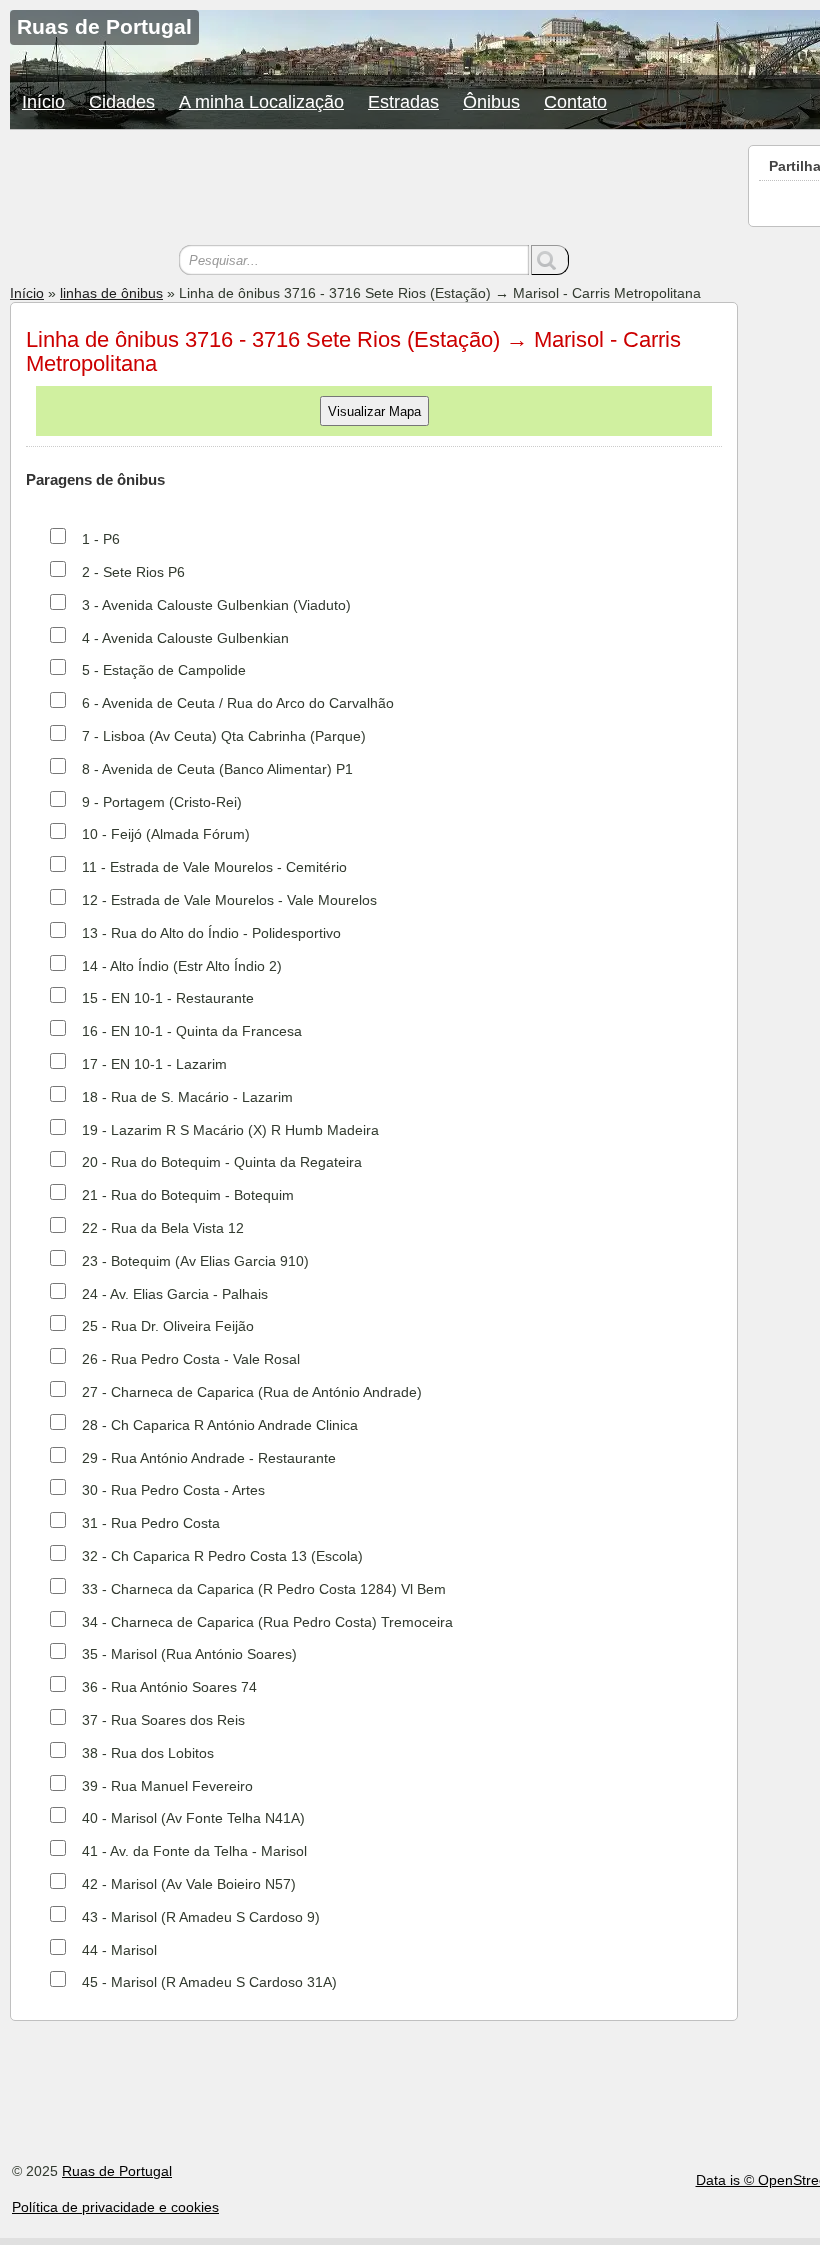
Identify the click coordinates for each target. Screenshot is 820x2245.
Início (43, 102)
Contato (575, 102)
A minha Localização (261, 102)
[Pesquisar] (550, 260)
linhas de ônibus (111, 293)
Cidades (122, 102)
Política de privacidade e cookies (115, 2207)
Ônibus (491, 102)
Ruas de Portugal (117, 2171)
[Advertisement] (374, 190)
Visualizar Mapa (374, 411)
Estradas (403, 102)
